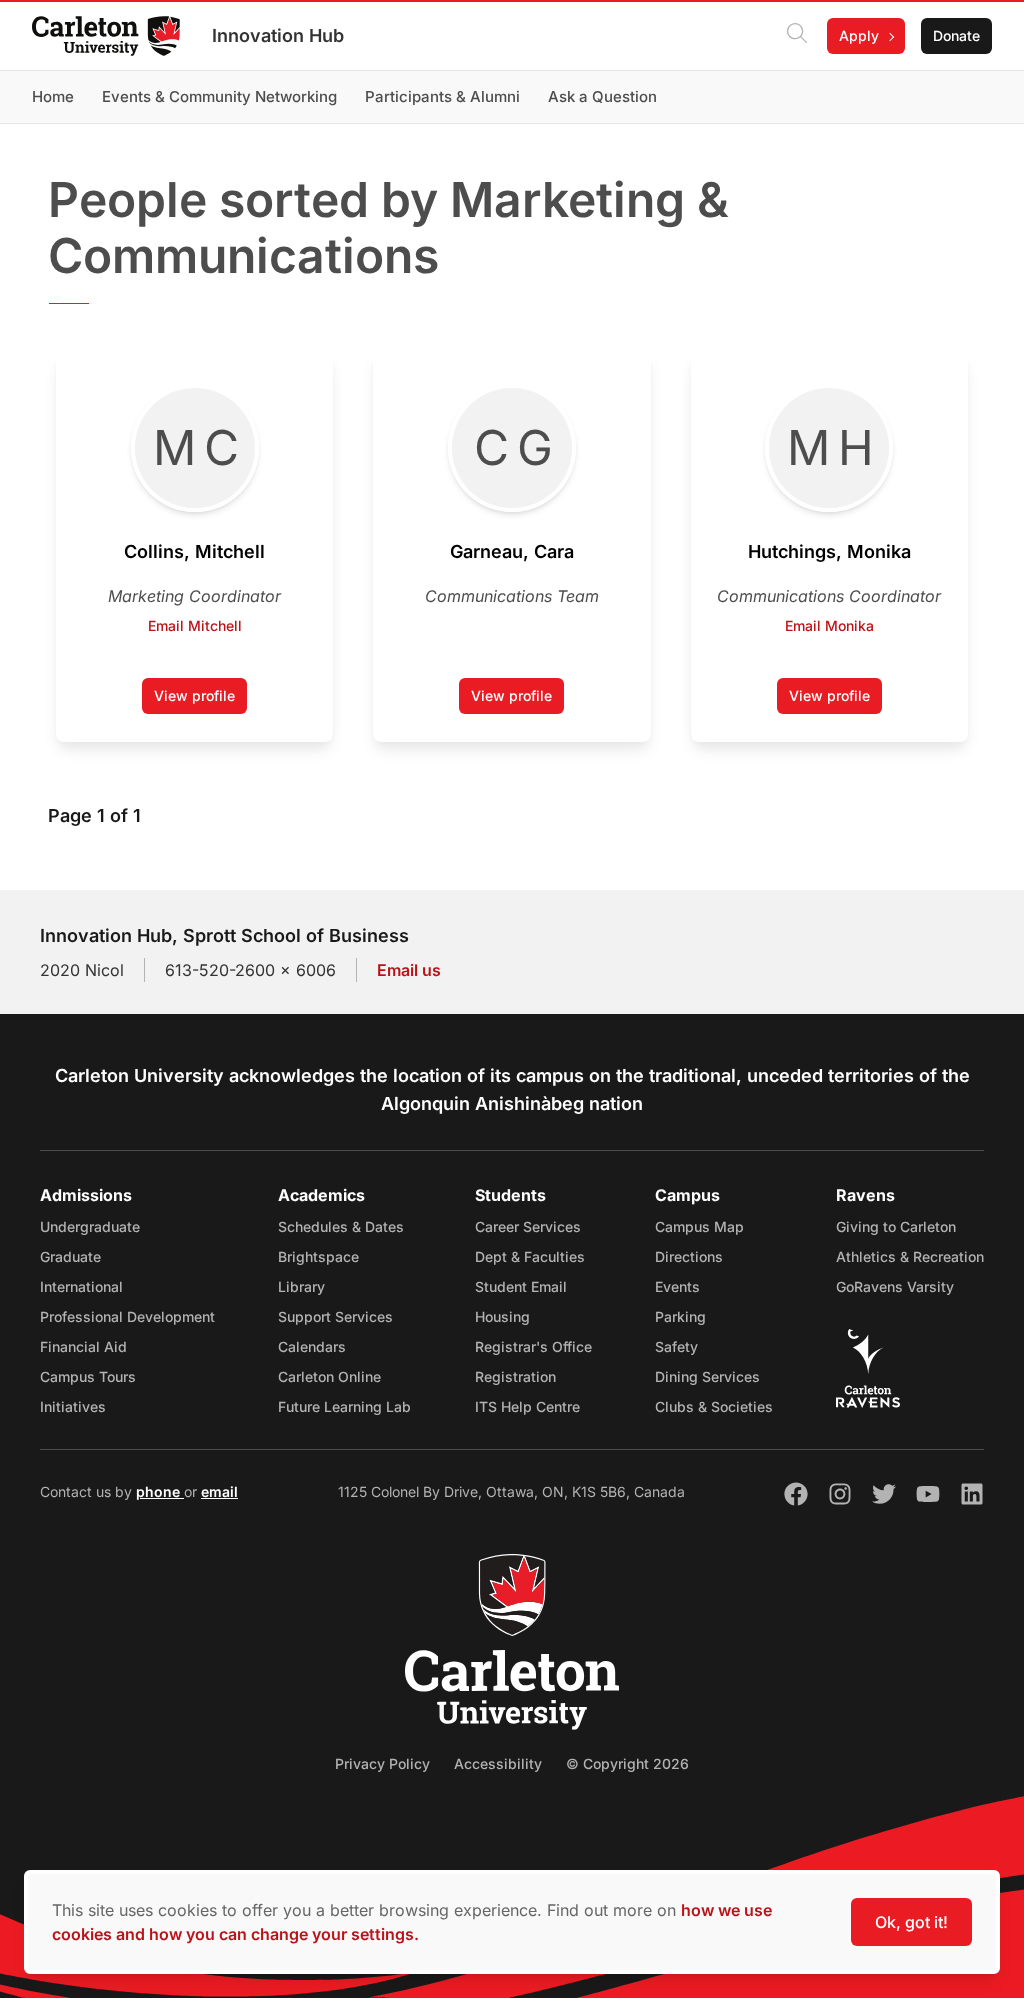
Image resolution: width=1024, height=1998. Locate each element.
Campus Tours (88, 1376)
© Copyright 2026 (627, 1763)
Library (301, 1286)
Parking (680, 1316)
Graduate (70, 1256)
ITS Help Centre (527, 1406)
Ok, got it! (911, 1922)
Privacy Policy (382, 1763)
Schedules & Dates (341, 1226)
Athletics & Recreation (910, 1256)
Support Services (335, 1316)
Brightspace (318, 1256)
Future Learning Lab (344, 1406)
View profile (200, 700)
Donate (956, 35)
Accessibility (498, 1763)
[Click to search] (797, 36)
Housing (502, 1316)
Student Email (521, 1286)
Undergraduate (90, 1226)
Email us (409, 970)
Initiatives (73, 1406)
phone (160, 1491)
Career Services (528, 1226)
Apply (859, 35)
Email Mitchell (195, 625)
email (219, 1491)
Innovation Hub (278, 35)
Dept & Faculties (530, 1256)
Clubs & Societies (714, 1406)
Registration (515, 1376)
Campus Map (699, 1226)
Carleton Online (329, 1376)
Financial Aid (83, 1346)
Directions (689, 1256)
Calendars (312, 1346)
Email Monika (829, 625)
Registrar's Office (533, 1346)
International (81, 1286)
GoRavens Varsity (895, 1286)
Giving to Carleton (896, 1226)
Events (677, 1286)
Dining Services (707, 1376)
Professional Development (127, 1316)
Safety (676, 1346)
